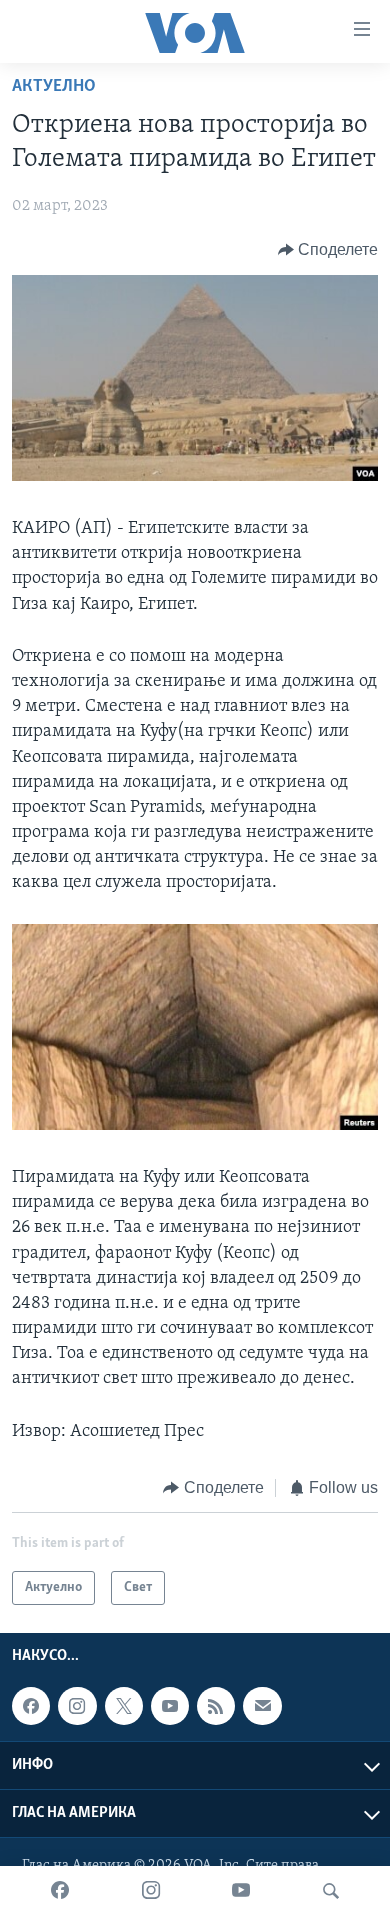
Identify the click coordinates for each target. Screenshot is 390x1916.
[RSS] (216, 1706)
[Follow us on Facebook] (31, 1706)
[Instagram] (151, 1891)
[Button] (328, 250)
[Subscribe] (262, 1706)
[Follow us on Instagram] (77, 1706)
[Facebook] (60, 1891)
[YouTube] (241, 1891)
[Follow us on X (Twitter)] (124, 1706)
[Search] (331, 1891)
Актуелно (54, 87)
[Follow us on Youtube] (170, 1706)
